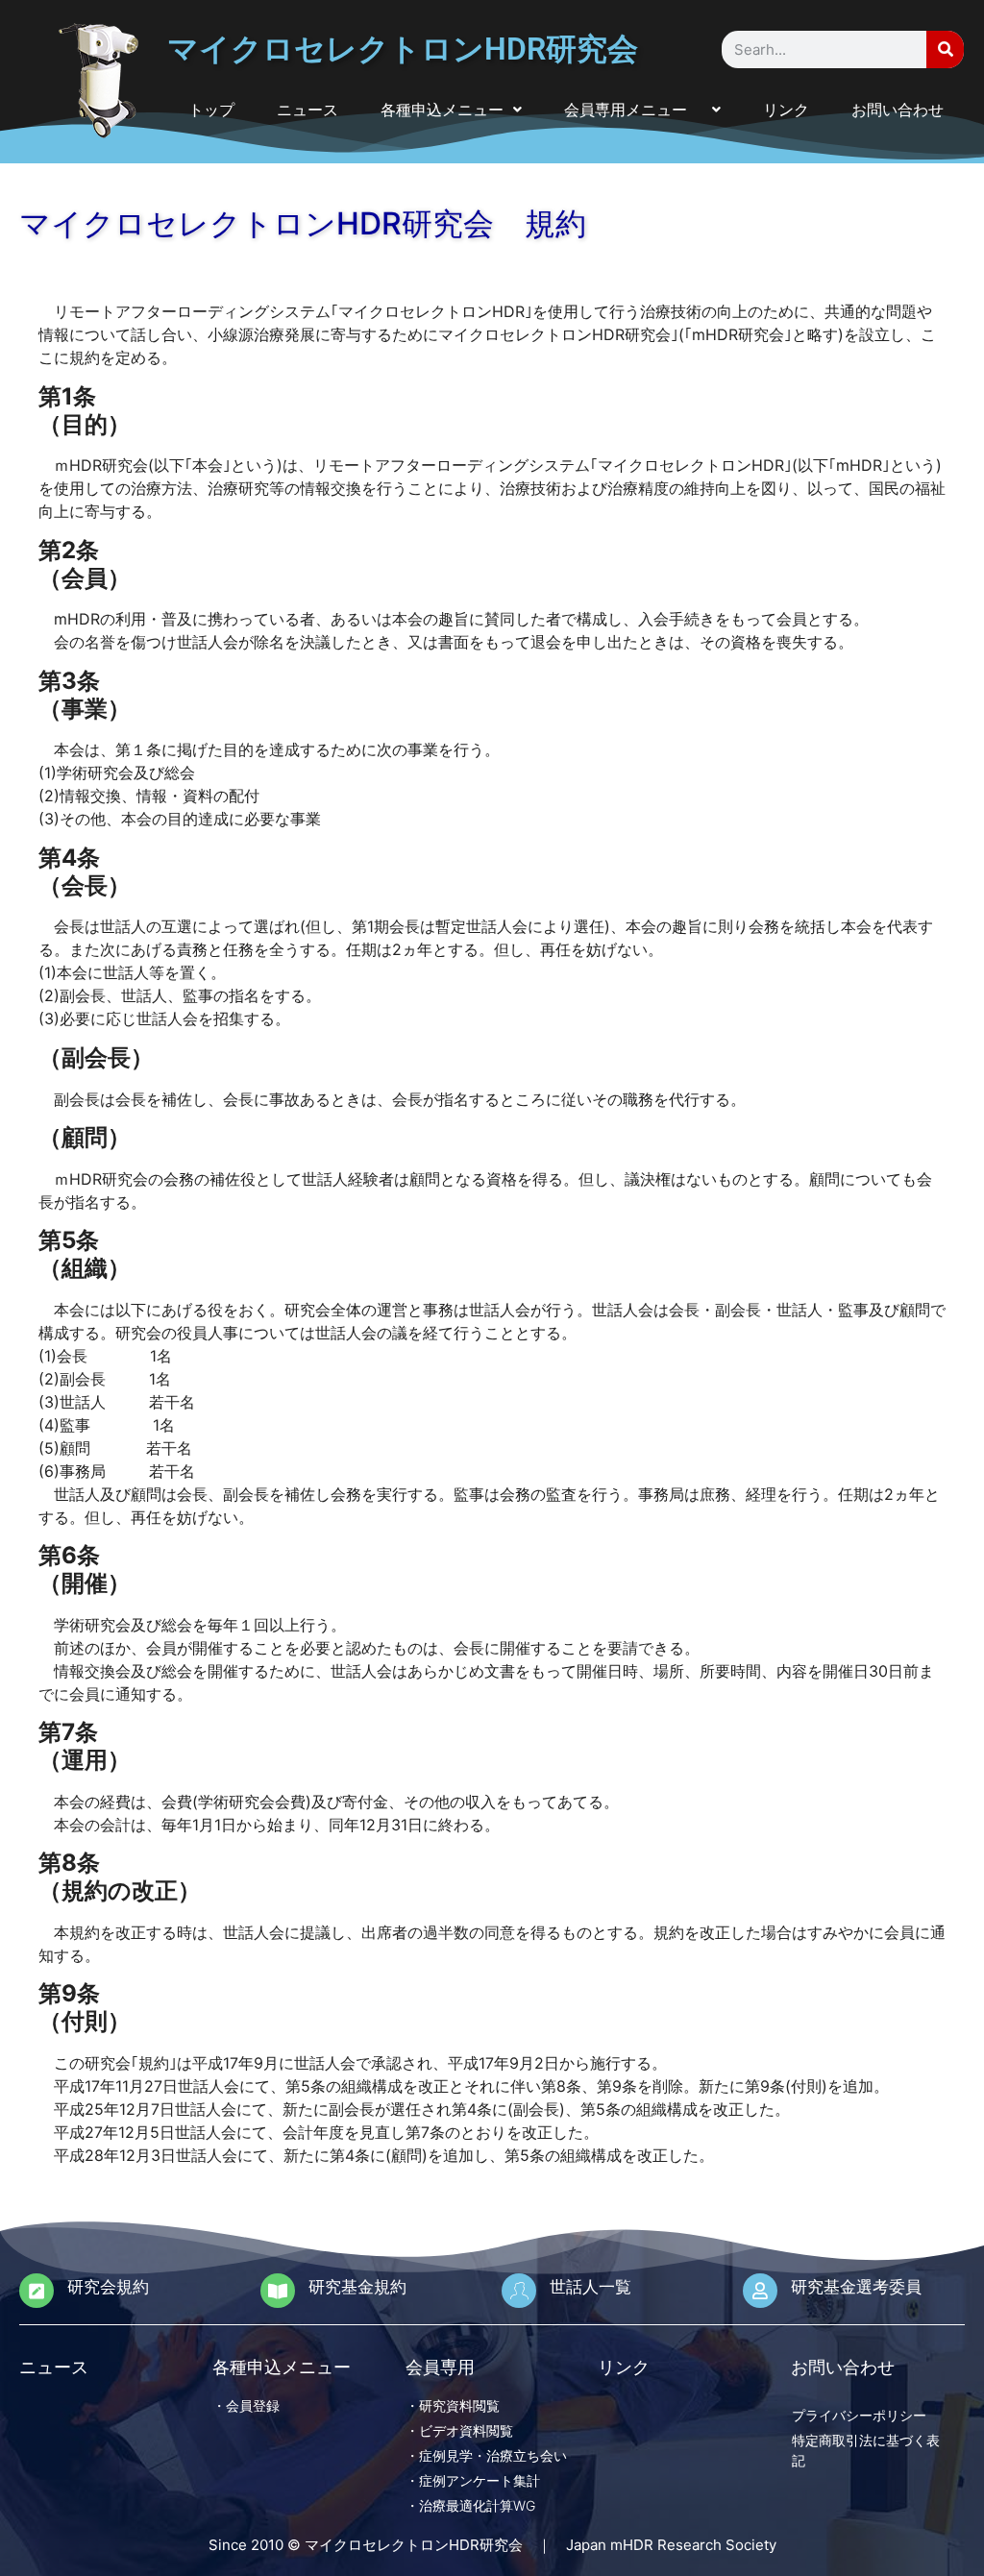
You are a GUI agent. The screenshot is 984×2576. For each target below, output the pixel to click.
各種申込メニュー (442, 110)
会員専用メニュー (633, 110)
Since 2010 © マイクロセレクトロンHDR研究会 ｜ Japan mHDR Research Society (492, 2545)
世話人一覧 (590, 2287)
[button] (451, 110)
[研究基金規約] (278, 2291)
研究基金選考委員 (856, 2287)
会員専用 (440, 2367)
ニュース (307, 110)
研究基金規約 (357, 2287)
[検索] (945, 49)
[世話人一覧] (519, 2291)
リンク (786, 110)
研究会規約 (108, 2287)
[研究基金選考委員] (760, 2291)
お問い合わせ (898, 110)
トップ (211, 110)
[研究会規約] (37, 2291)
